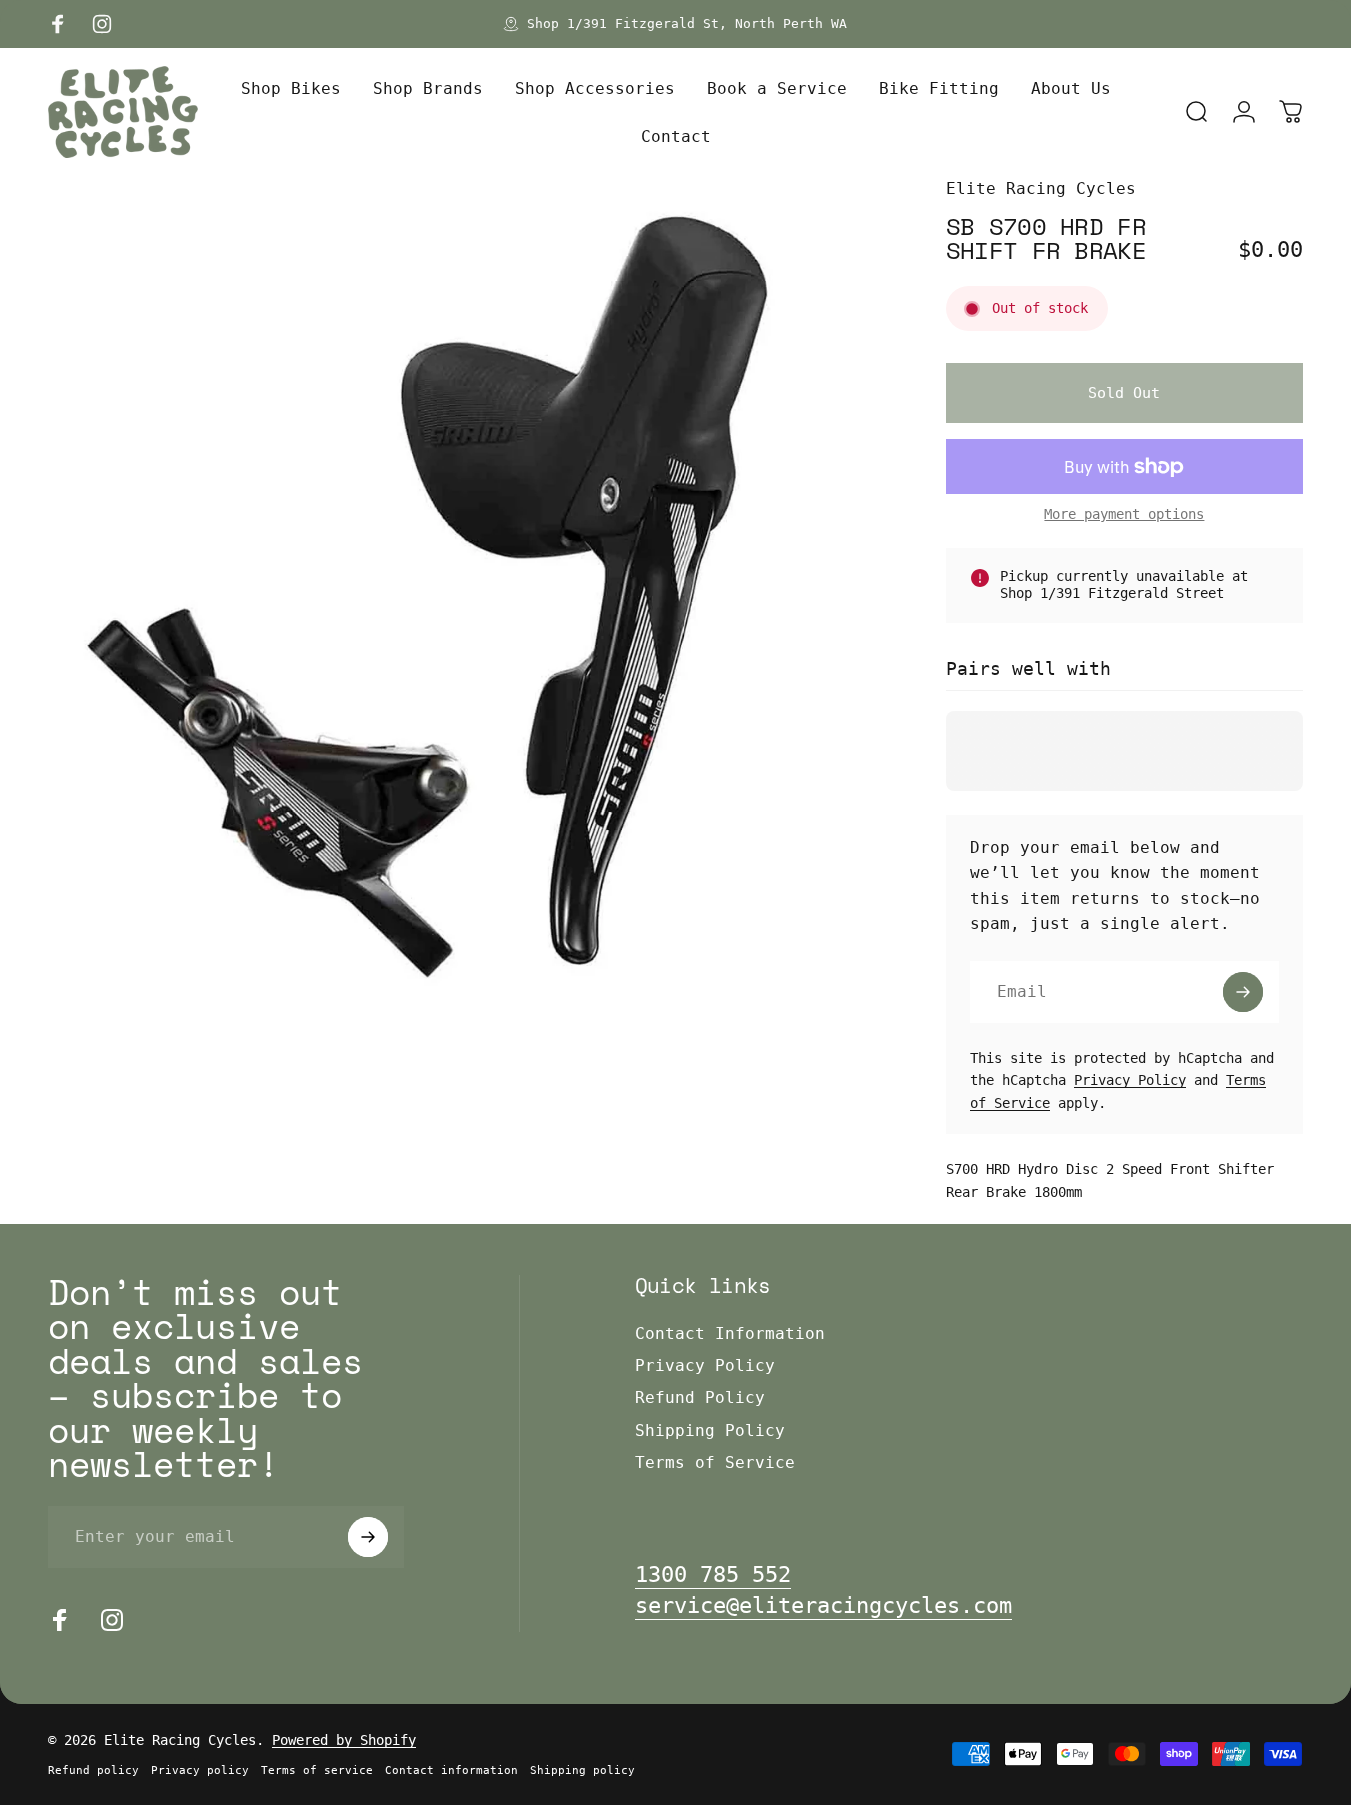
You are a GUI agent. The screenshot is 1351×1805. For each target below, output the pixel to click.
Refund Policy (700, 1397)
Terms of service (317, 1770)
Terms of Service (715, 1462)
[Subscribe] (1243, 992)
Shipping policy (582, 1770)
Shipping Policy (710, 1430)
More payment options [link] (1124, 514)
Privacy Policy (1130, 1080)
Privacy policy (200, 1770)
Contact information (451, 1770)
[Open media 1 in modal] (464, 592)
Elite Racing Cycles (1041, 188)
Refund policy (93, 1770)
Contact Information (730, 1333)
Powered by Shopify (344, 1740)
